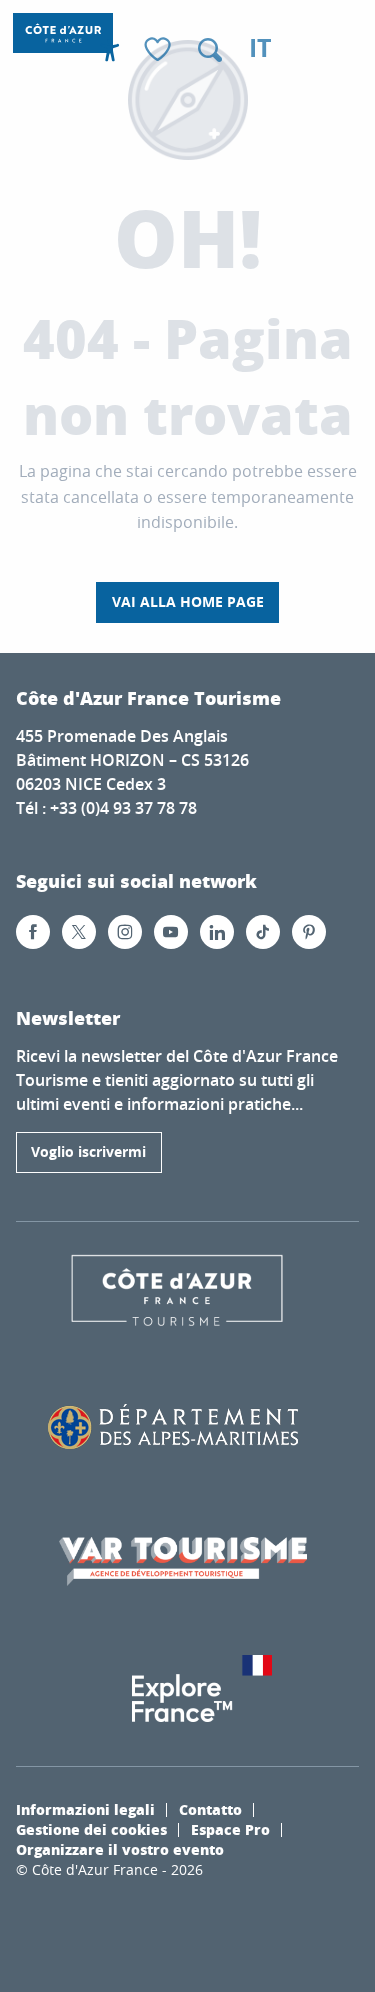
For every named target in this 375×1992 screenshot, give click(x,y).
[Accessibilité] (110, 50)
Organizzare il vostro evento (120, 1849)
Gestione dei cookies (91, 1829)
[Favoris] (160, 50)
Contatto (210, 1809)
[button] (210, 50)
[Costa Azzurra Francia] (63, 33)
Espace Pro (230, 1829)
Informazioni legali (85, 1809)
